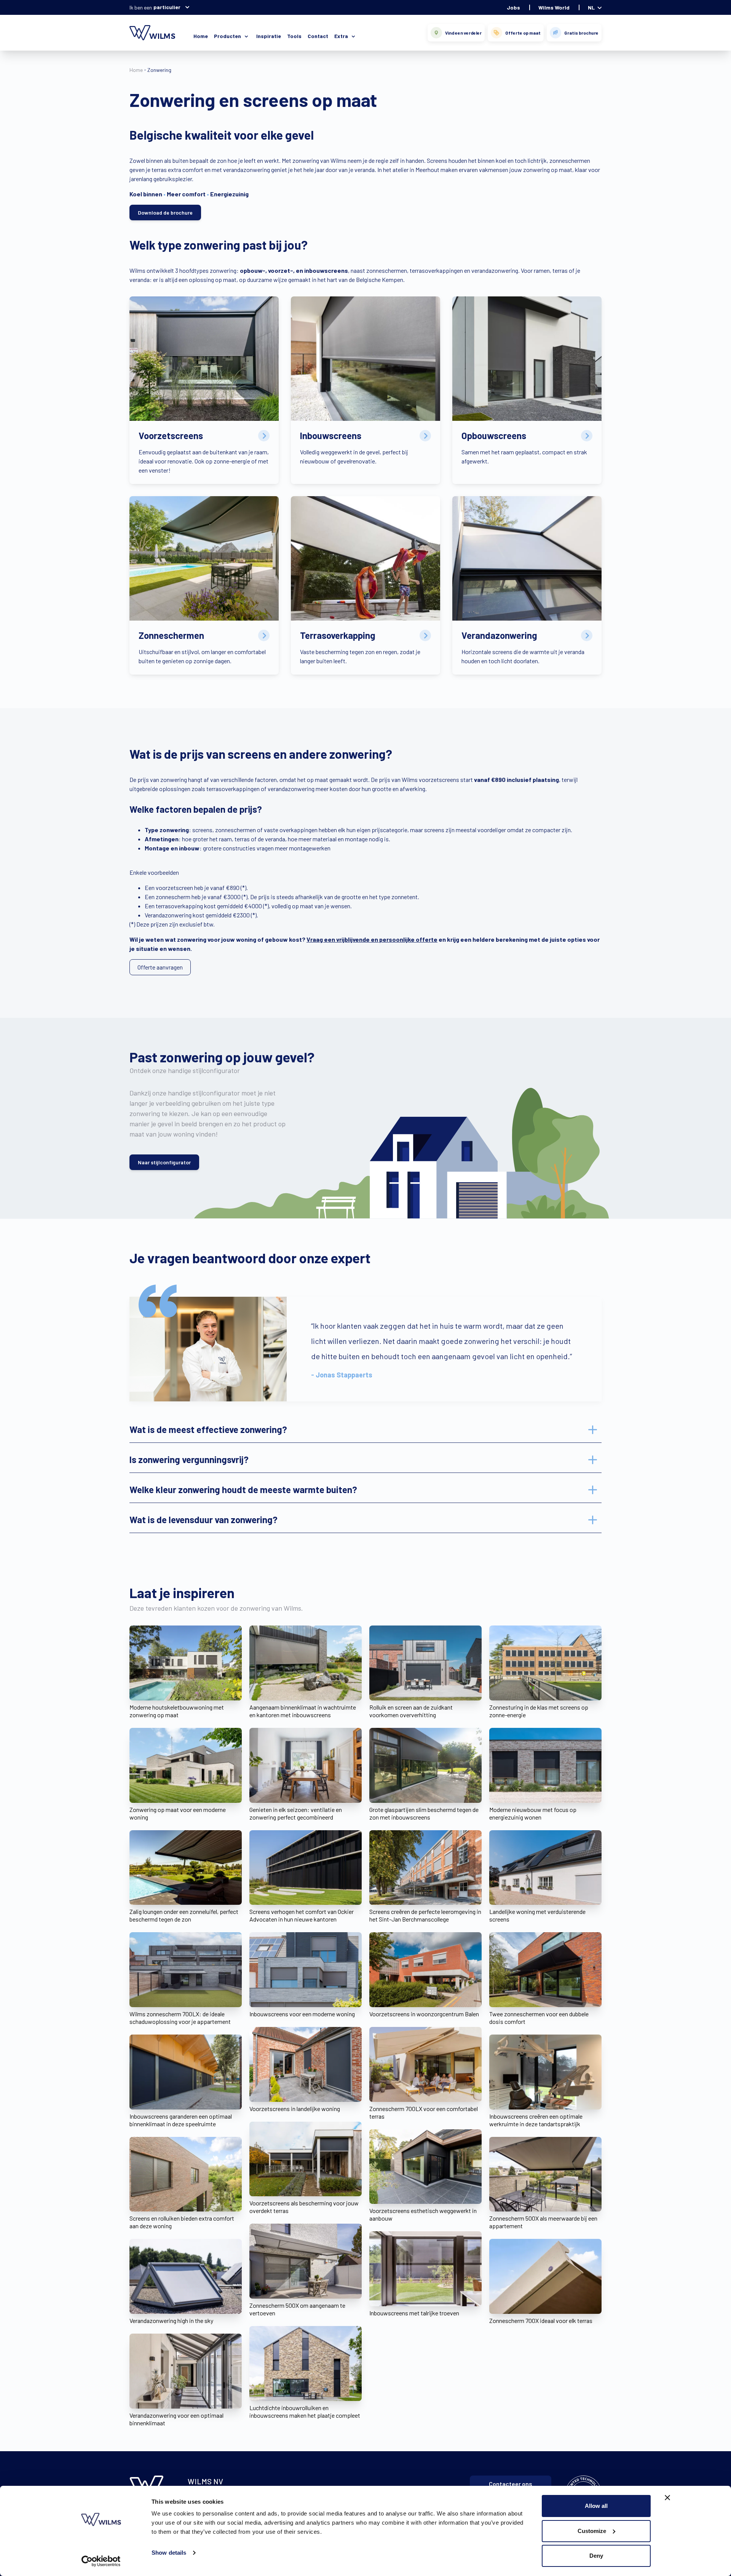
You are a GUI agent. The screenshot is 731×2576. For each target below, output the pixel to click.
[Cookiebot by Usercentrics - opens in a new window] (101, 2561)
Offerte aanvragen (160, 967)
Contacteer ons (511, 2484)
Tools (294, 36)
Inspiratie (269, 36)
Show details (169, 2553)
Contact (318, 36)
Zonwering (159, 70)
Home (201, 36)
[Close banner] (667, 2498)
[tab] (365, 1430)
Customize (592, 2531)
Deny (596, 2556)
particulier (167, 7)
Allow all (596, 2506)
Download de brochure (165, 213)
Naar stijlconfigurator (164, 1162)
